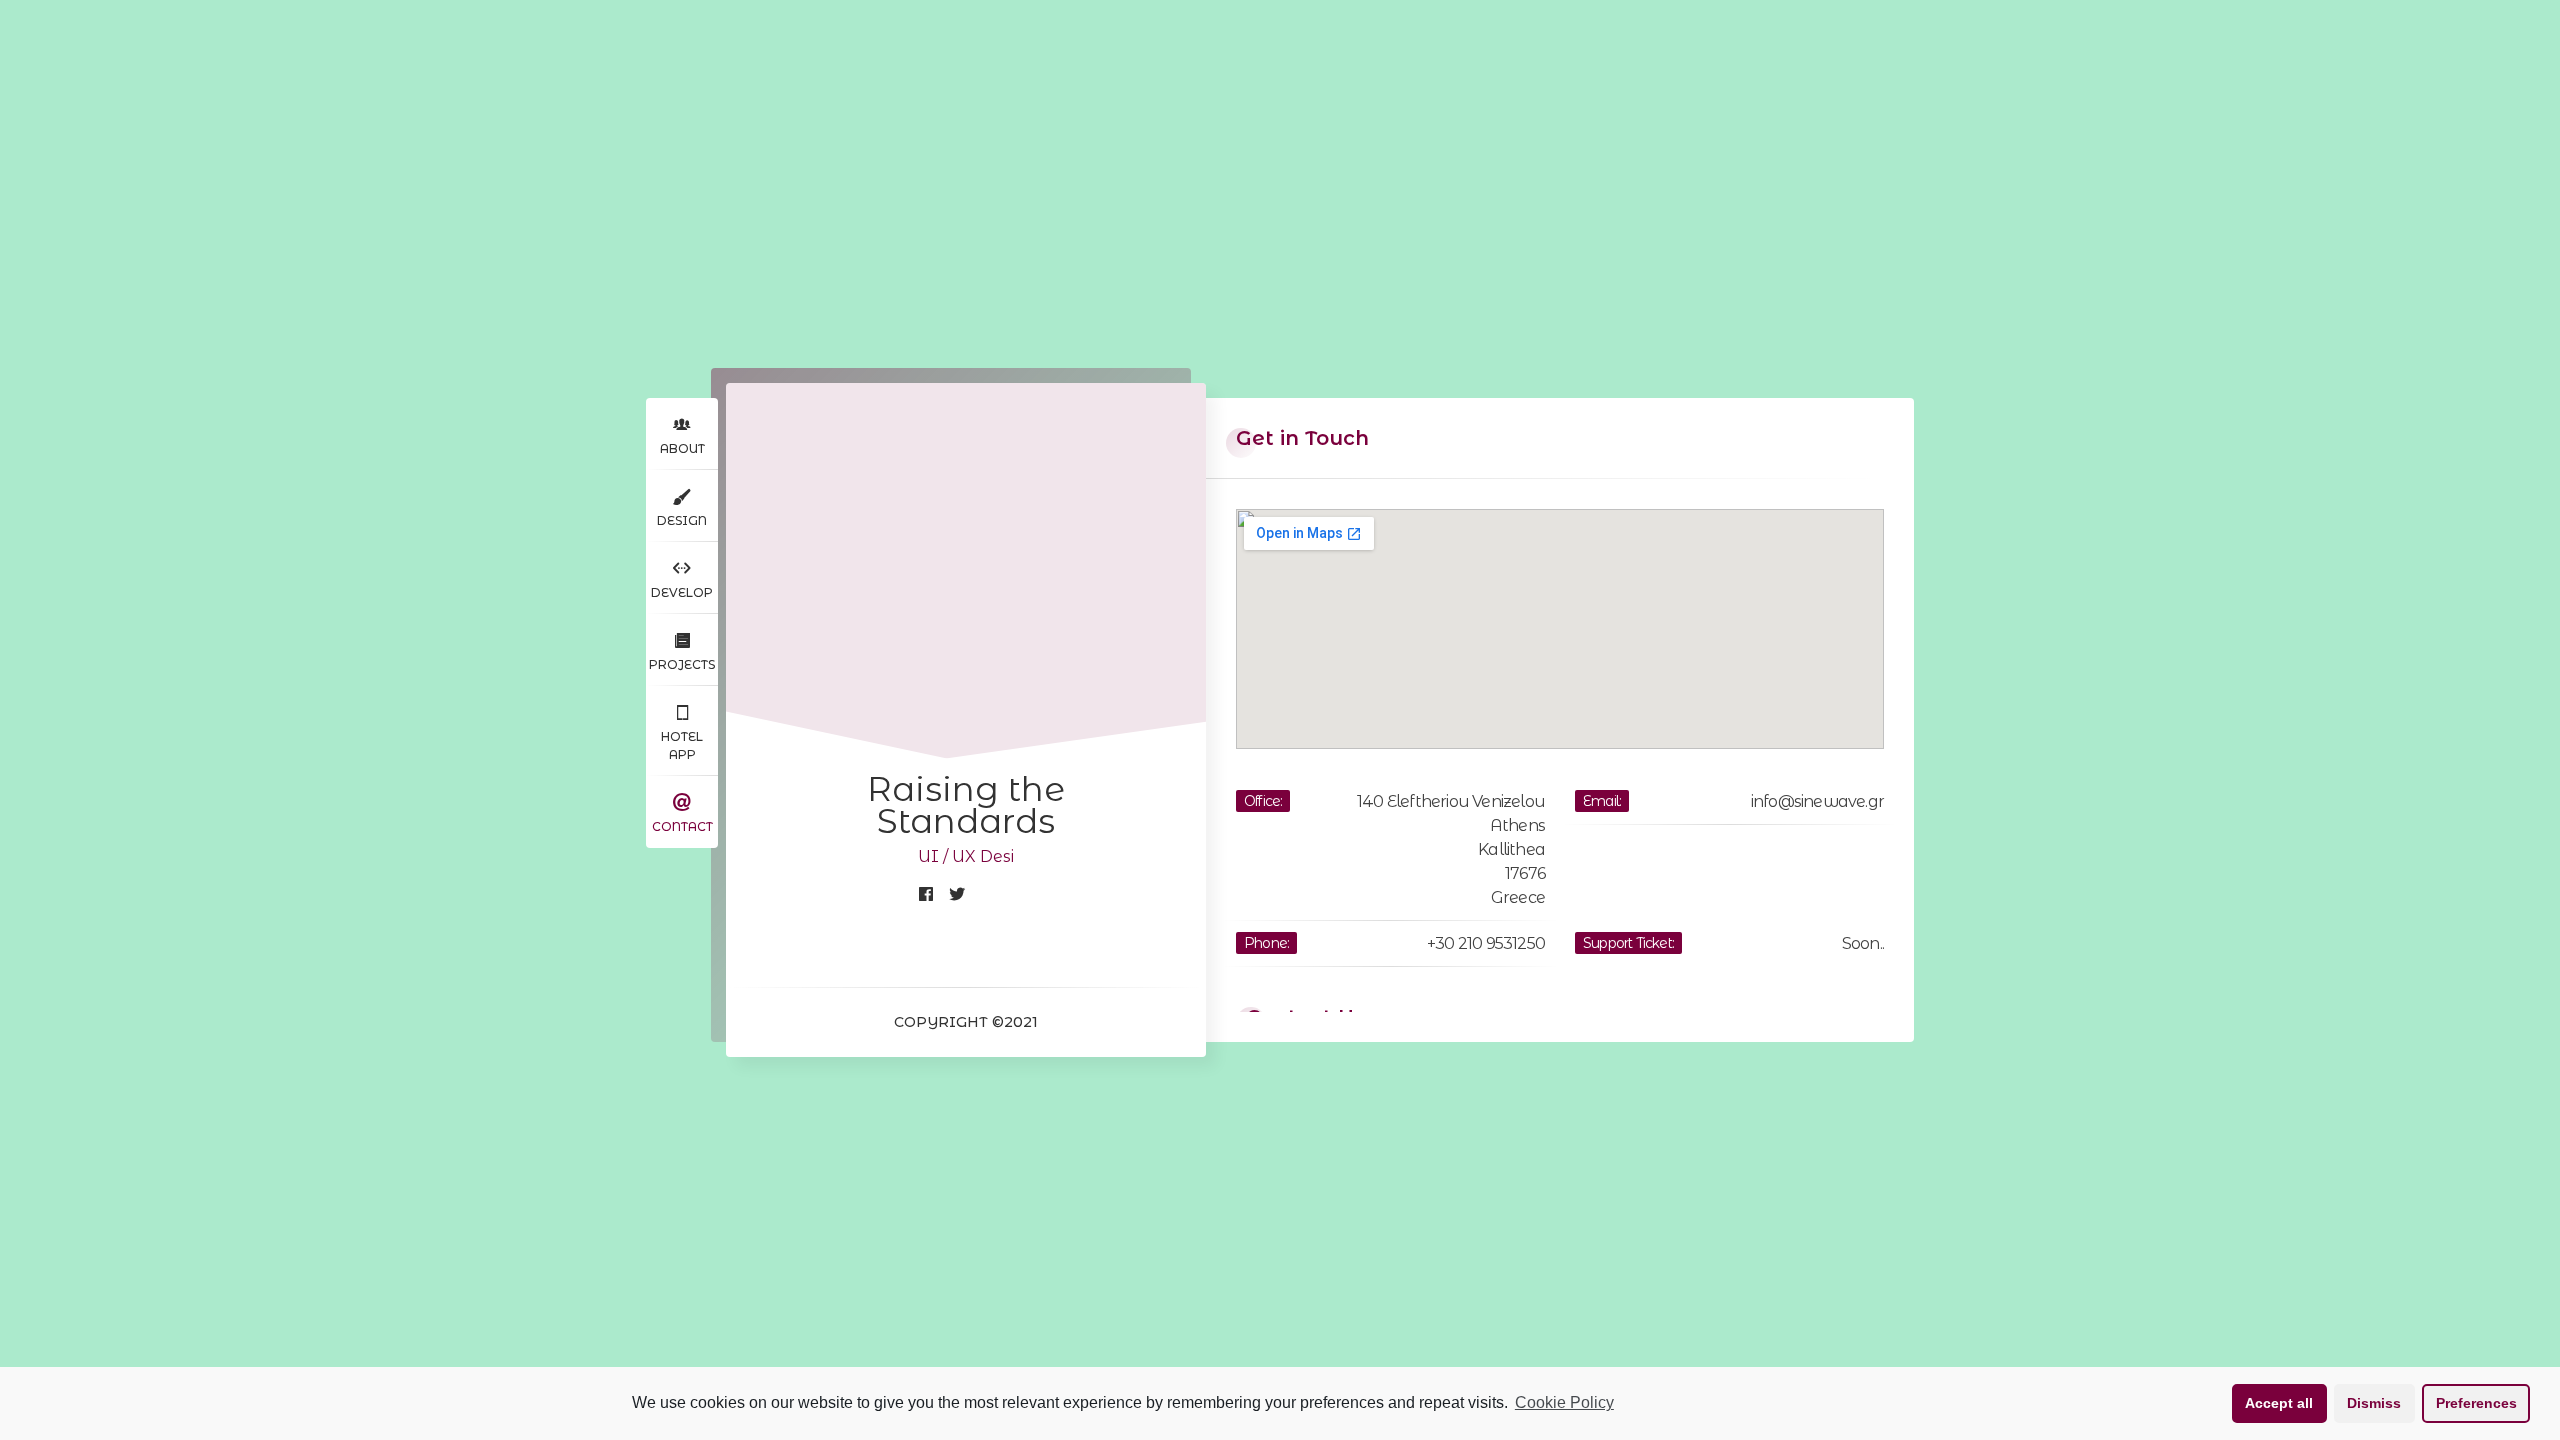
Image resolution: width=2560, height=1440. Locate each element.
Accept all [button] (2279, 1403)
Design (682, 520)
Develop (682, 592)
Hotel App (682, 745)
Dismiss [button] (2374, 1403)
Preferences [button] (2476, 1403)
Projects (682, 664)
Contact (682, 826)
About (682, 448)
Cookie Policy (1564, 1402)
